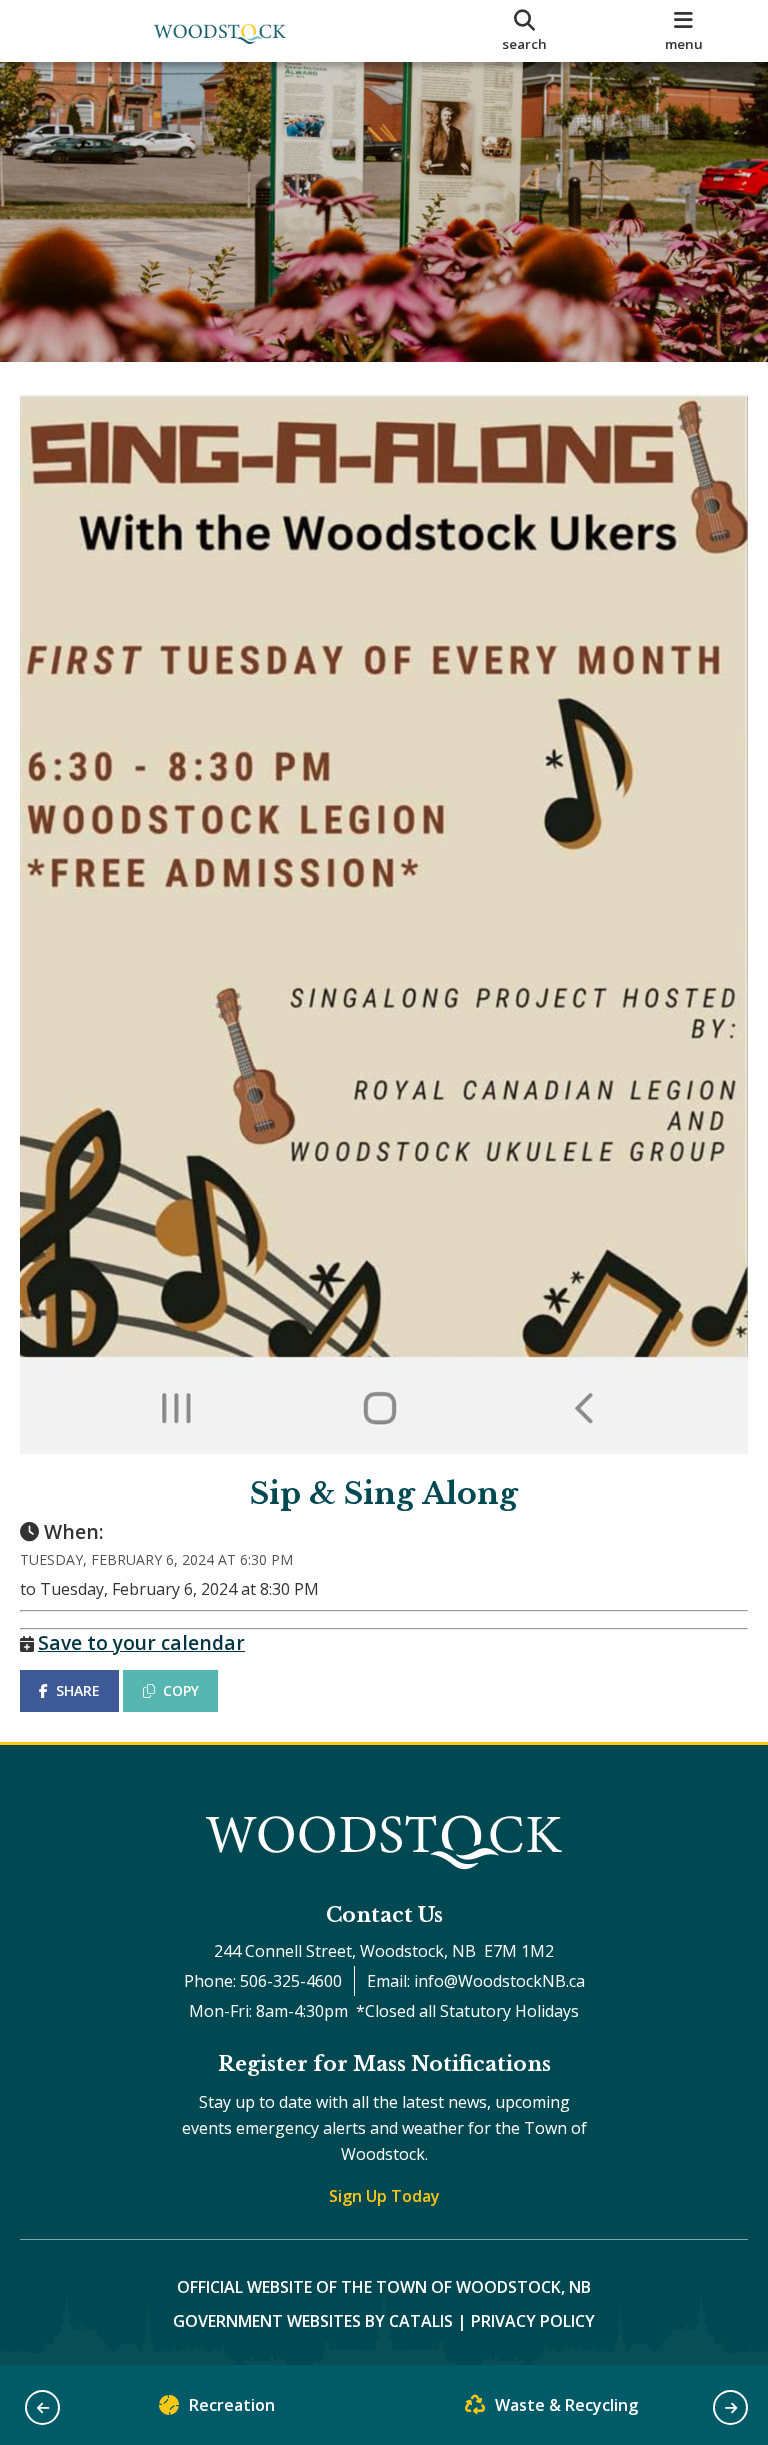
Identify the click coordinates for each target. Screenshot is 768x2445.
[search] (525, 31)
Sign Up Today (384, 2196)
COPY (181, 1690)
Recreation (232, 2405)
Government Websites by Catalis (313, 2321)
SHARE (78, 1690)
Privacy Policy (533, 2321)
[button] (42, 2407)
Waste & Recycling (566, 2405)
